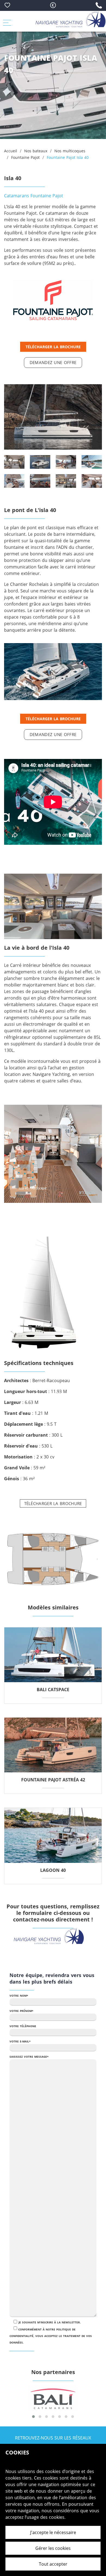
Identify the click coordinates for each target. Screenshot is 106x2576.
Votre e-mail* (20, 2041)
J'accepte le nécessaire (53, 2532)
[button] (33, 2417)
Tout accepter (53, 2564)
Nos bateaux (36, 151)
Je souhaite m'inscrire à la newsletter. (50, 2322)
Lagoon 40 (53, 1870)
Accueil (11, 151)
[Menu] (10, 21)
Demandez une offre (53, 362)
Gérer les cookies (53, 2548)
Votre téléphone (23, 2026)
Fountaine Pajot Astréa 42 (53, 1780)
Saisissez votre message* (29, 2057)
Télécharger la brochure (53, 347)
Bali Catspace (53, 1690)
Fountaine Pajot (25, 157)
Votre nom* (19, 1996)
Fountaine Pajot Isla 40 (68, 157)
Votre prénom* (21, 2011)
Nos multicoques (70, 151)
